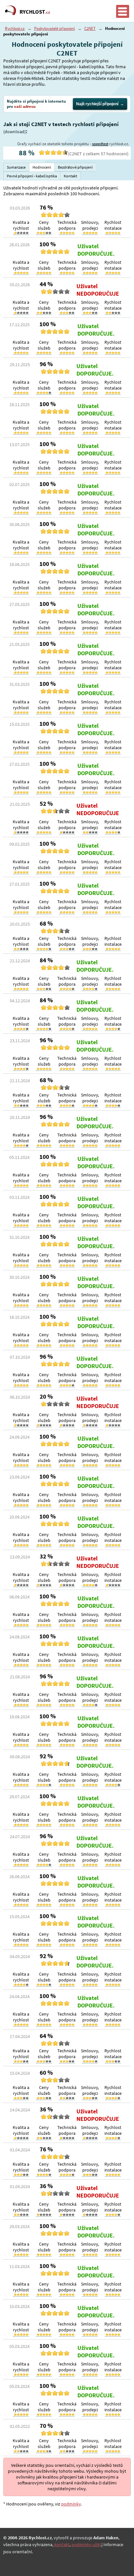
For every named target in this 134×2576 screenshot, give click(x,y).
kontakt (62, 2544)
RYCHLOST (35, 12)
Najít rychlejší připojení (97, 104)
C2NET (90, 28)
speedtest (100, 144)
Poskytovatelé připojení (54, 28)
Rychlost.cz (15, 28)
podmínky (71, 2504)
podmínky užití (86, 2544)
